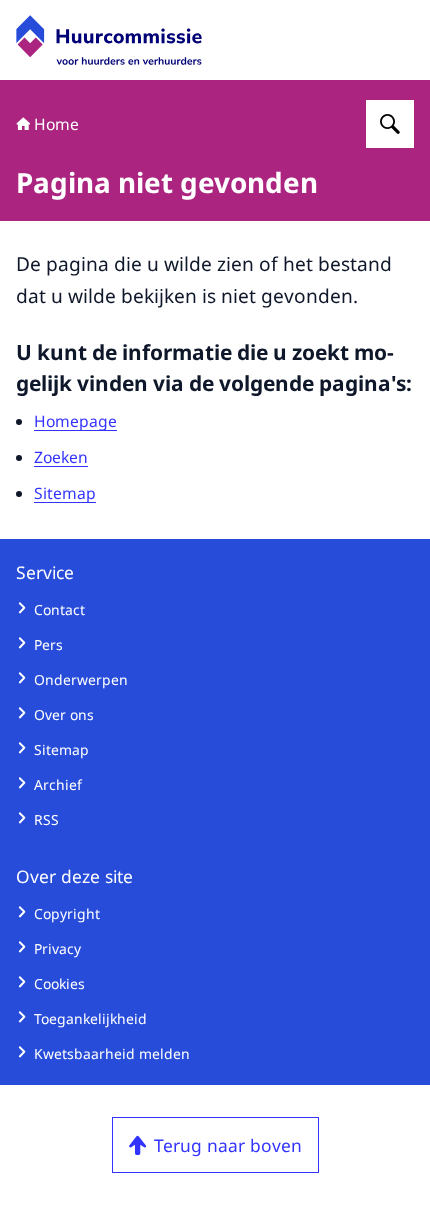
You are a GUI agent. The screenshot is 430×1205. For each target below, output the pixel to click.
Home (56, 124)
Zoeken (61, 457)
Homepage (75, 421)
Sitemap (65, 493)
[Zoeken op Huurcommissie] (390, 124)
